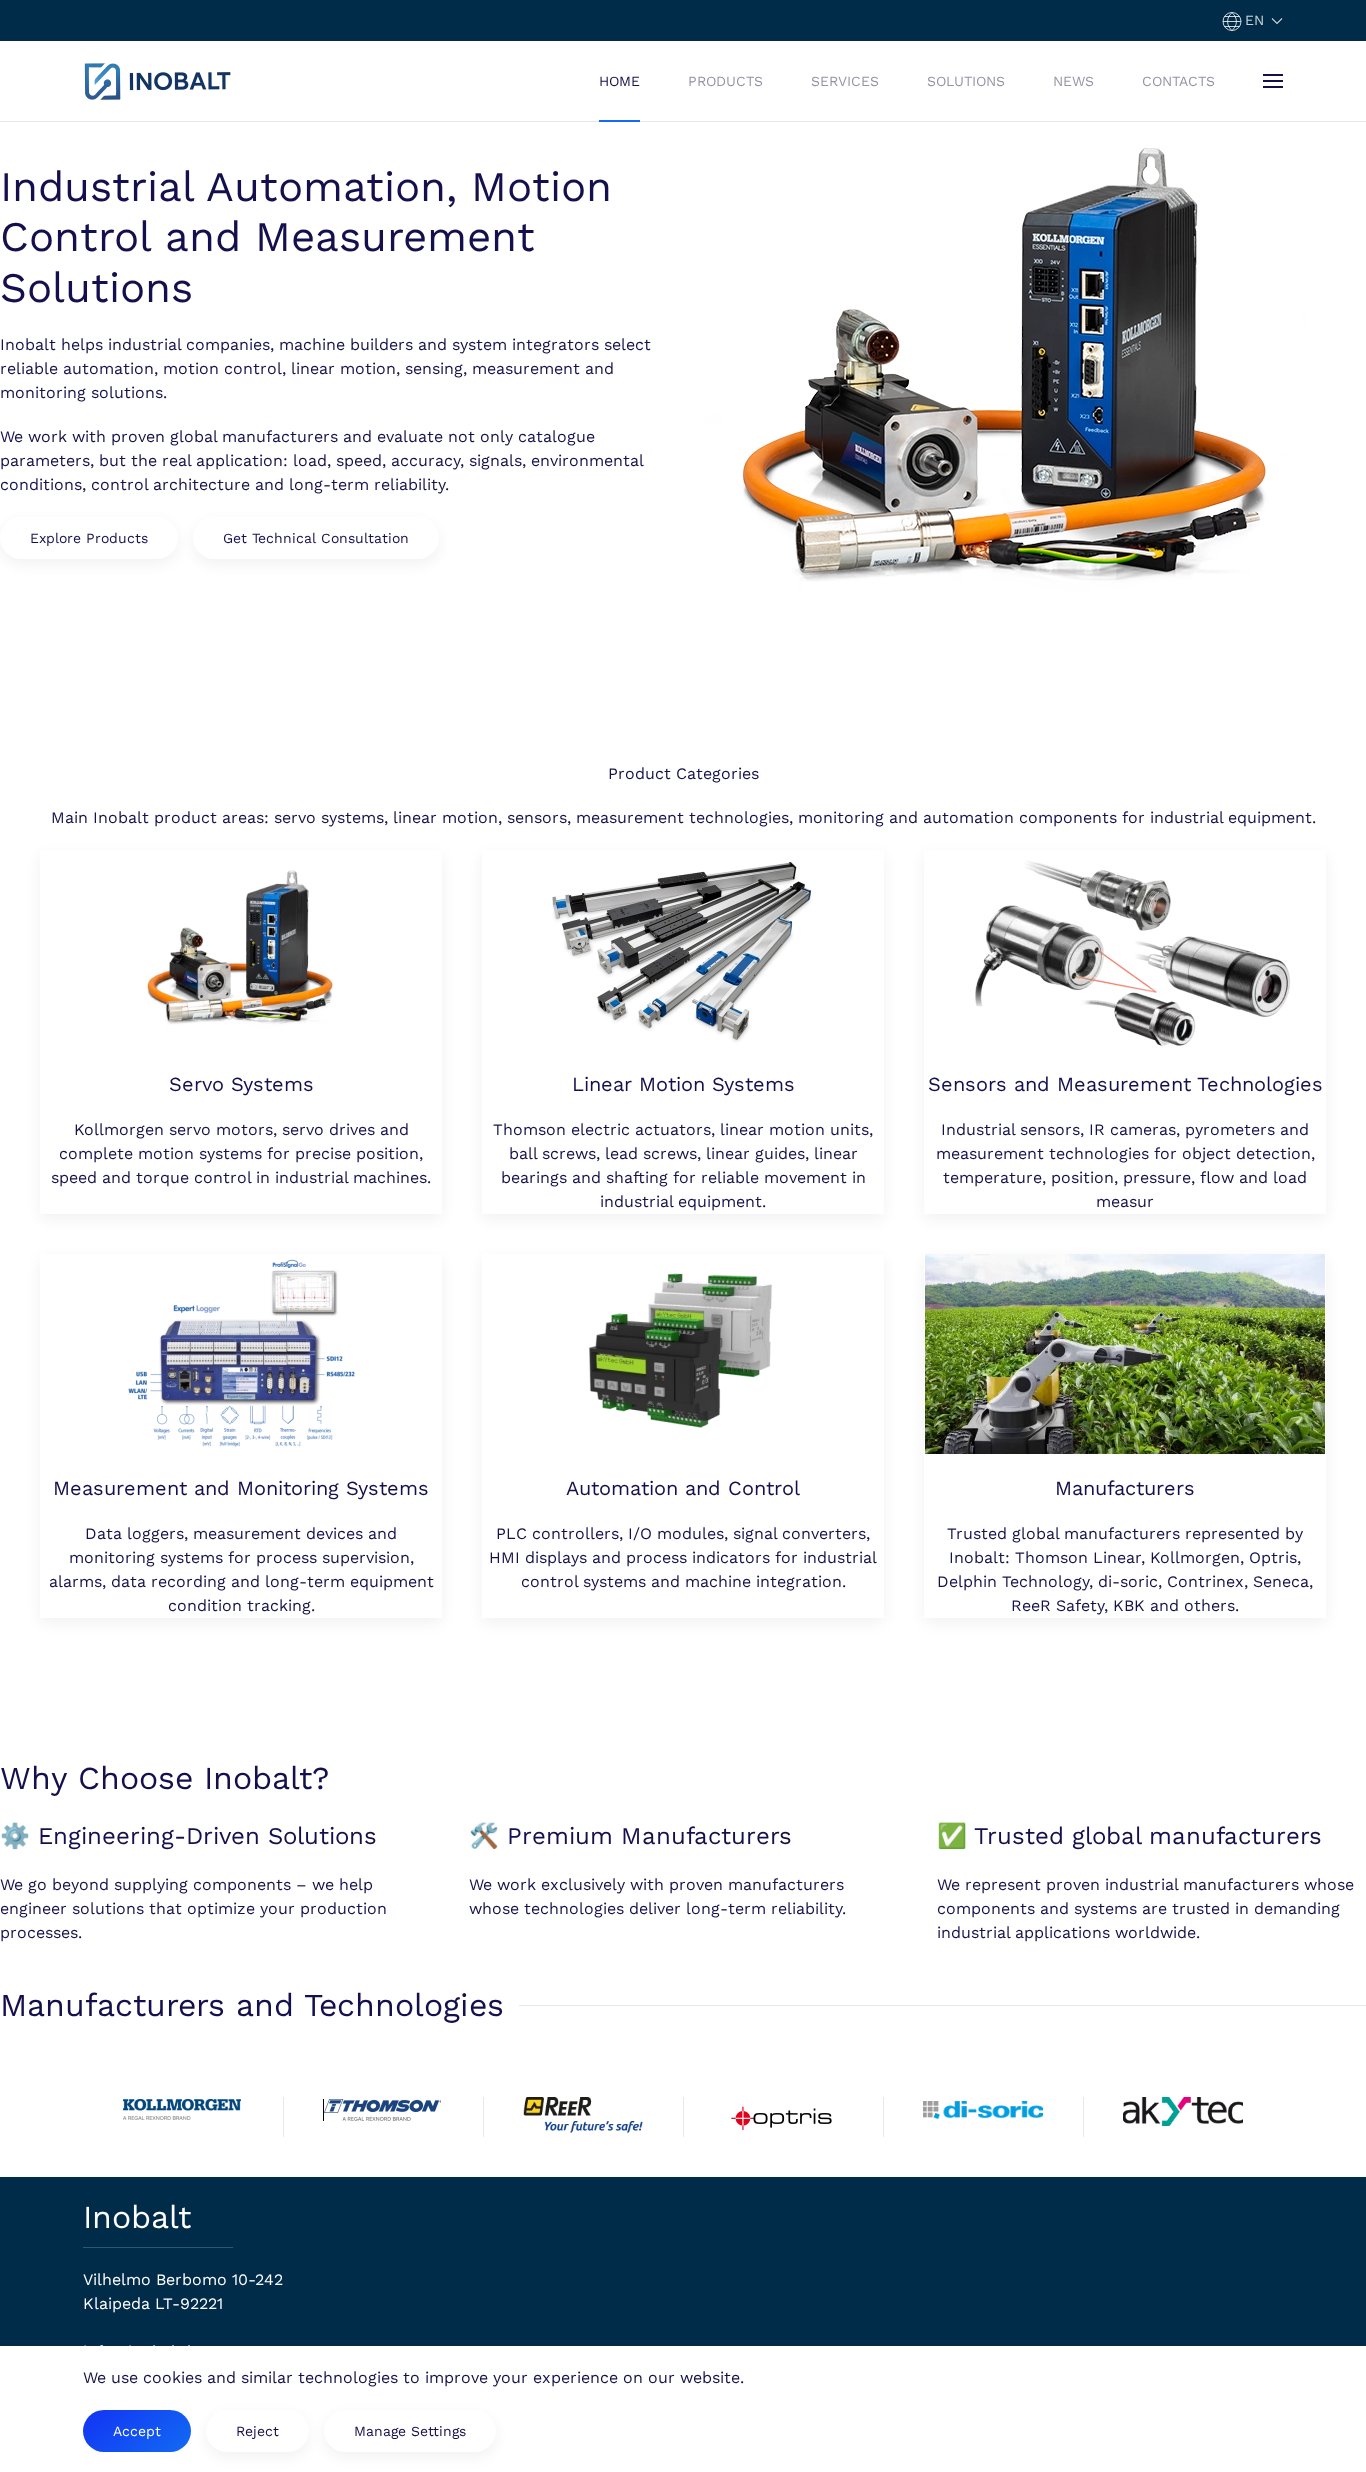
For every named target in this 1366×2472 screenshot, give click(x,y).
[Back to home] (158, 81)
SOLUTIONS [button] (966, 81)
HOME (619, 81)
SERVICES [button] (845, 81)
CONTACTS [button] (1178, 81)
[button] (1253, 20)
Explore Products (89, 538)
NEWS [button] (1073, 81)
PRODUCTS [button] (725, 81)
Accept (137, 2431)
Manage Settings (410, 2431)
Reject (257, 2431)
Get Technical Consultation (316, 538)
